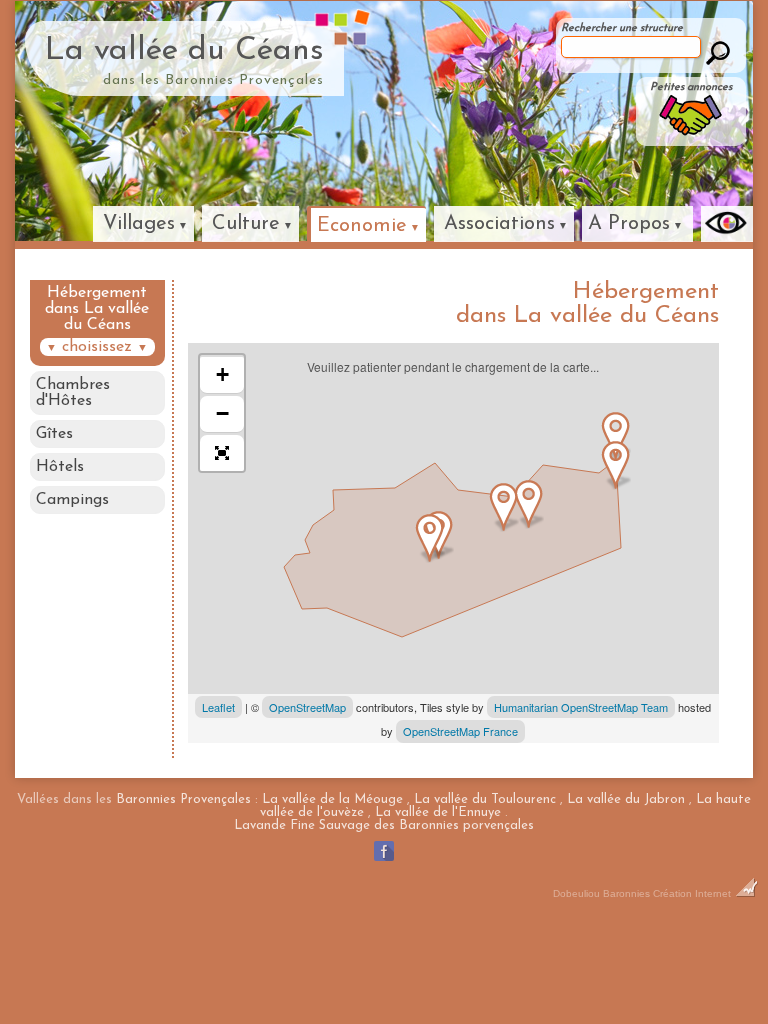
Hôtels (60, 467)
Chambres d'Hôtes (73, 393)
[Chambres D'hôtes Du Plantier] (616, 436)
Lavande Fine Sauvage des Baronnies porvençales (384, 825)
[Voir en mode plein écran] (222, 453)
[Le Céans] (430, 538)
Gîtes (54, 434)
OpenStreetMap (307, 707)
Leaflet (218, 707)
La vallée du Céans (184, 51)
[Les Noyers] (504, 507)
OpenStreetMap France (460, 731)
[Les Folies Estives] (529, 504)
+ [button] (222, 374)
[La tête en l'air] (616, 465)
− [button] (222, 413)
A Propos (629, 224)
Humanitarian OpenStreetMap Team (581, 707)
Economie (362, 226)
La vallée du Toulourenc (485, 799)
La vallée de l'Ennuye (438, 812)
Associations (499, 224)
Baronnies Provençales (183, 799)
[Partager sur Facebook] (384, 861)
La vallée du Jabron (626, 799)
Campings (72, 500)
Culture (246, 224)
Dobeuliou (576, 893)
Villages (139, 224)
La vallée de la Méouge (332, 799)
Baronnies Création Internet (668, 893)
